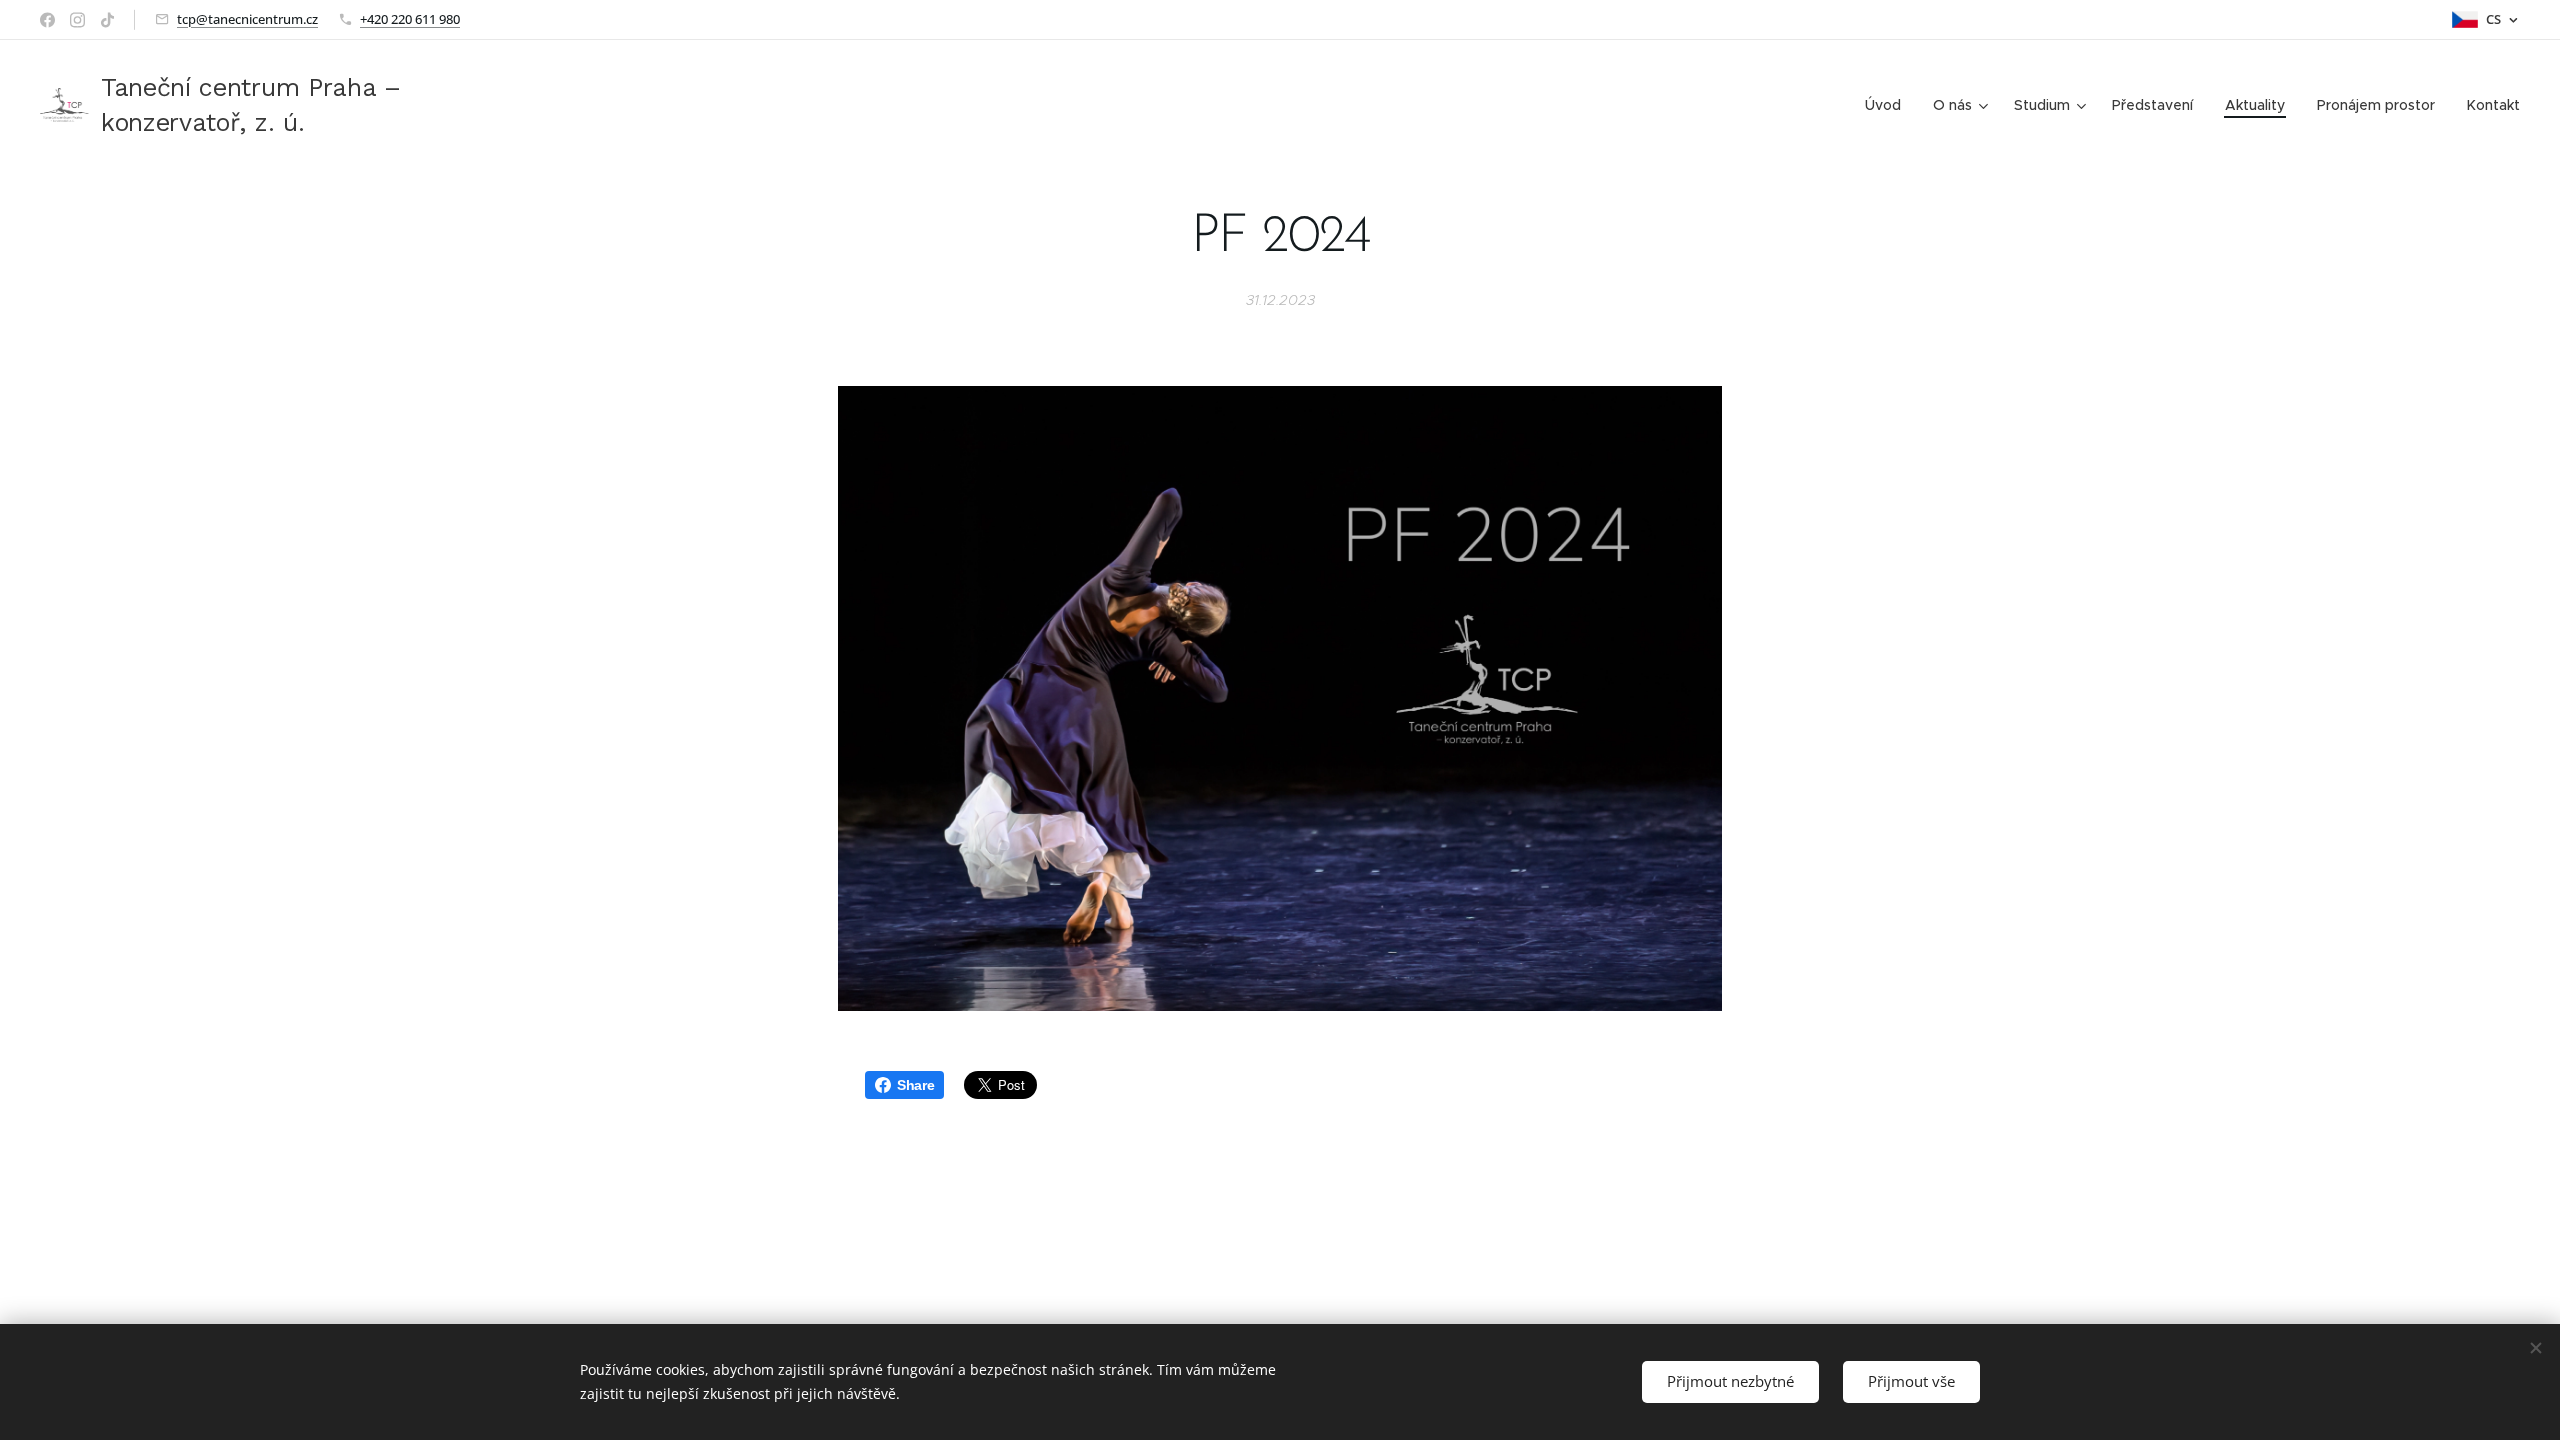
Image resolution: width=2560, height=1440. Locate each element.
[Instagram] (77, 20)
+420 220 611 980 (410, 19)
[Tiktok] (107, 20)
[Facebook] (47, 20)
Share (915, 1085)
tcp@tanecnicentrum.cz (247, 19)
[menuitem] (1888, 105)
